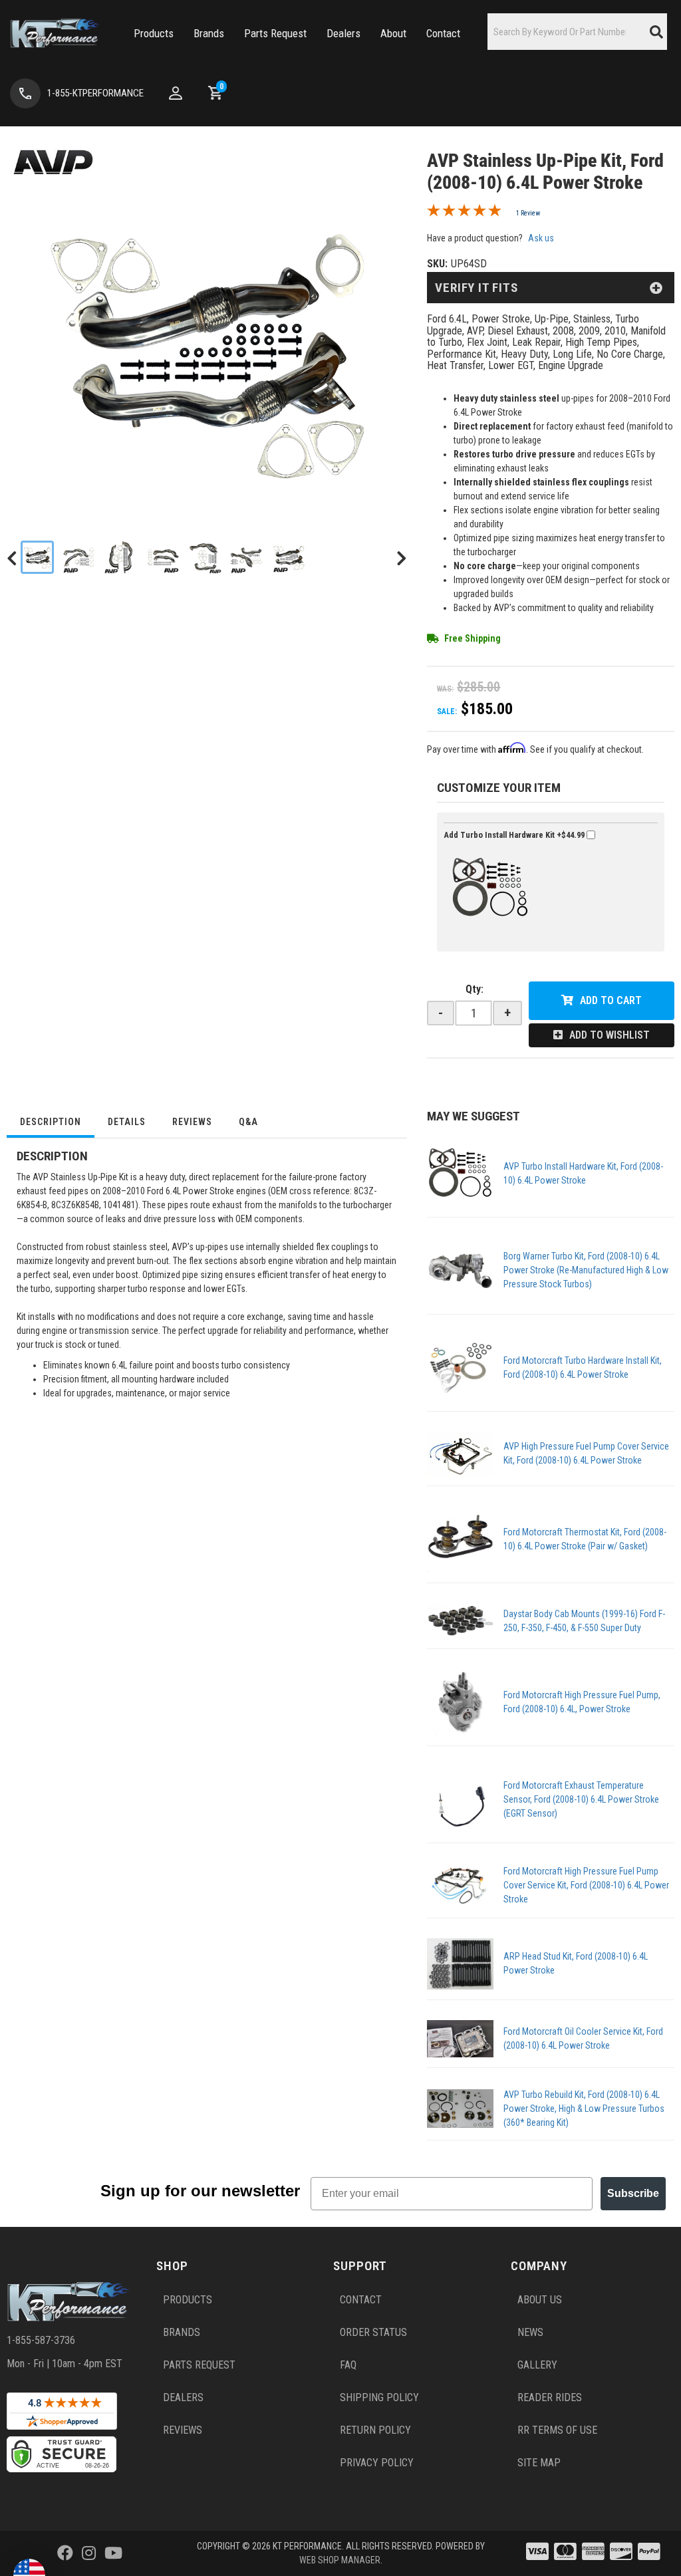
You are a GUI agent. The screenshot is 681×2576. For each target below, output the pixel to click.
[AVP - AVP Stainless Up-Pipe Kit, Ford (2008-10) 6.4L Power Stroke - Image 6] (247, 557)
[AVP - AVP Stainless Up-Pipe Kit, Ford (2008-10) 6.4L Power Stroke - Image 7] (289, 557)
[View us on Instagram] (89, 2553)
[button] (154, 34)
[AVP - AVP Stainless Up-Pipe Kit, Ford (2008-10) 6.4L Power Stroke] (53, 161)
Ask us (541, 238)
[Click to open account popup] (176, 93)
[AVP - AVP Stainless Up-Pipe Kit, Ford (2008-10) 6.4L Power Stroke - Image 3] (121, 557)
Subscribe (633, 2193)
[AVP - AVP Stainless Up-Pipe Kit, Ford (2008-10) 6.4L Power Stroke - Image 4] (163, 557)
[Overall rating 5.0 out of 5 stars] (464, 213)
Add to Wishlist (610, 1035)
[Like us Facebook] (65, 2553)
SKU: (437, 264)
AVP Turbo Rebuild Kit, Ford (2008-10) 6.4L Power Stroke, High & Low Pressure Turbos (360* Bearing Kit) (584, 2109)
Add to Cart (611, 1000)
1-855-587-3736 (41, 2340)
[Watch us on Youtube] (113, 2553)
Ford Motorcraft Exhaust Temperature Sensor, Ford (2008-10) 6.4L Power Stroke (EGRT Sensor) (581, 1799)
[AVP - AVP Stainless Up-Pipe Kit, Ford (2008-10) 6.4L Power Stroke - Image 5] (205, 557)
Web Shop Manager (340, 2560)
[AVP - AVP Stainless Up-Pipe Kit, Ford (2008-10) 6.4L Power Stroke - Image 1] (37, 557)
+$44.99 (515, 835)
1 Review (528, 213)
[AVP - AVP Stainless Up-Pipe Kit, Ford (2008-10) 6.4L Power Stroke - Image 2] (79, 557)
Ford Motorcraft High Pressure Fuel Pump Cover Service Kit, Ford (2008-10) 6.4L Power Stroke (586, 1885)
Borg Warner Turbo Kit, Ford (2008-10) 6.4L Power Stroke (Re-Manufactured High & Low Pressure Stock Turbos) (586, 1270)
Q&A (248, 1122)
